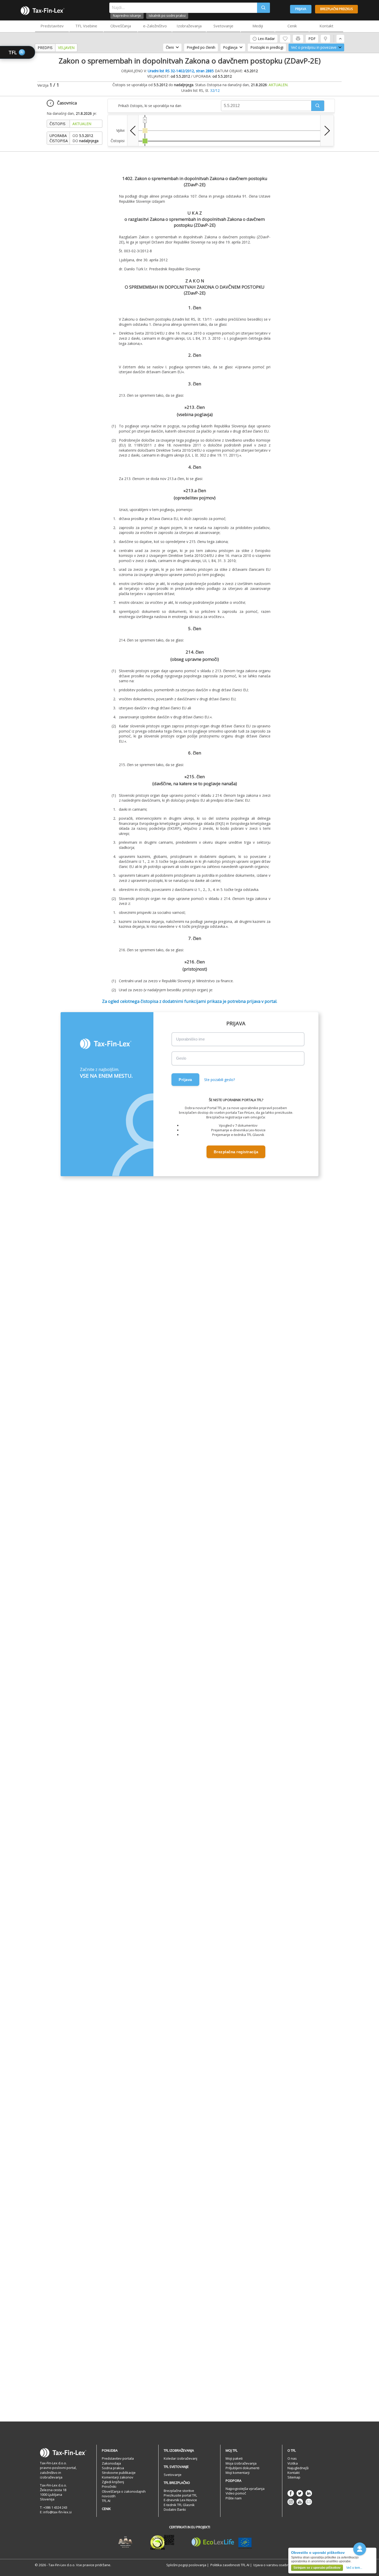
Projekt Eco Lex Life (222, 2542)
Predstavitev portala (118, 2458)
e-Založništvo (155, 26)
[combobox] (183, 8)
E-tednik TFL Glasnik (179, 2505)
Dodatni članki (175, 2509)
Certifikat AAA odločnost (125, 2542)
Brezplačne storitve (179, 2491)
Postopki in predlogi (267, 47)
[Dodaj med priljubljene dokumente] (285, 39)
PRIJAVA (301, 9)
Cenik (292, 26)
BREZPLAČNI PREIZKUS (336, 9)
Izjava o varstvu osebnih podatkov (281, 2565)
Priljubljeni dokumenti (242, 2468)
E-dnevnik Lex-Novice (180, 2500)
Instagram (291, 2502)
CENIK (106, 2509)
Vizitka (293, 2463)
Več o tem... (354, 2568)
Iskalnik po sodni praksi (167, 15)
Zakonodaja (111, 2463)
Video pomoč (236, 2493)
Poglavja (230, 47)
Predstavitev (52, 26)
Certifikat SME (162, 2542)
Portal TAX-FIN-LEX (43, 11)
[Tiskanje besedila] (298, 39)
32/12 (215, 90)
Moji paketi (234, 2458)
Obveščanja (121, 26)
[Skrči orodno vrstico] (340, 39)
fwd (327, 131)
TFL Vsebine (86, 26)
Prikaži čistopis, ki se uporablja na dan (150, 106)
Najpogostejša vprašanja (245, 2489)
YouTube (300, 2502)
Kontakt (326, 26)
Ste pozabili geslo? (220, 1080)
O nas (292, 2458)
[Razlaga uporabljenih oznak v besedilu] (325, 39)
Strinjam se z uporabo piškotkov (317, 2568)
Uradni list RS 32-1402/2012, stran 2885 (181, 71)
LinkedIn (309, 2493)
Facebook (291, 2493)
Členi (170, 47)
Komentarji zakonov (118, 2477)
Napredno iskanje (127, 15)
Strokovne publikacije (119, 2473)
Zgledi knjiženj (113, 2482)
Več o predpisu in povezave (314, 47)
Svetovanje (223, 26)
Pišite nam (234, 2498)
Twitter (300, 2493)
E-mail (309, 2502)
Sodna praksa (113, 2468)
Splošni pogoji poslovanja (186, 2565)
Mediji (258, 26)
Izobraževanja (189, 26)
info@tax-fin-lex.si (57, 2512)
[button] (318, 106)
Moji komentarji (238, 2473)
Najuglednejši (298, 2468)
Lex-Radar (266, 39)
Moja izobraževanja (241, 2463)
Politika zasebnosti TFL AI (230, 2565)
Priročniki (109, 2486)
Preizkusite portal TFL (180, 2495)
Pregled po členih (201, 47)
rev (133, 131)
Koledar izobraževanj (180, 2458)
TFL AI (106, 2501)
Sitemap (294, 2477)
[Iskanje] (263, 8)
